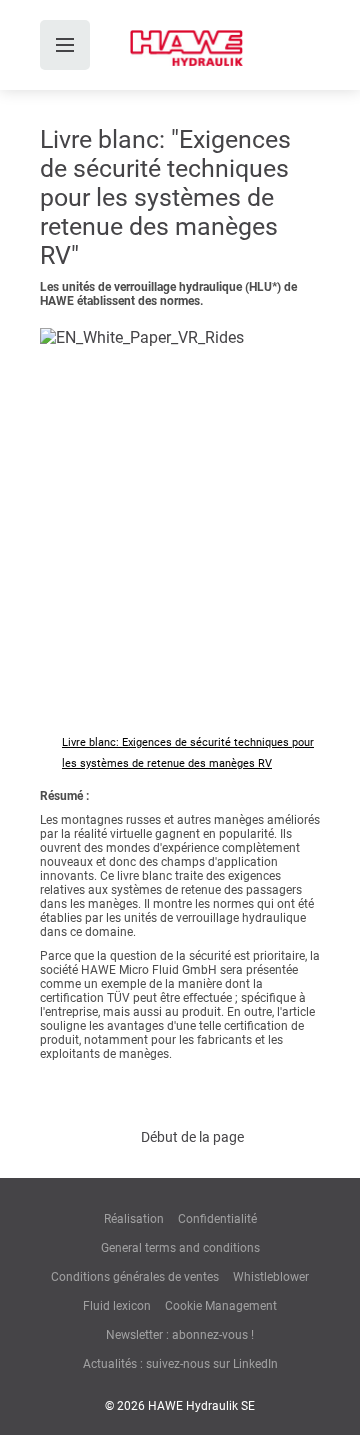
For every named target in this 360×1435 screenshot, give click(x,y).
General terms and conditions (180, 1248)
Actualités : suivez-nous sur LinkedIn (180, 1364)
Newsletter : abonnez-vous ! (180, 1335)
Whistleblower (271, 1277)
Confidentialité (217, 1219)
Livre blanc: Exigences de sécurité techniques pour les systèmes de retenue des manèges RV (188, 753)
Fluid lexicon (117, 1306)
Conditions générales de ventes (135, 1277)
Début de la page (192, 1137)
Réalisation (134, 1219)
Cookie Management (221, 1306)
